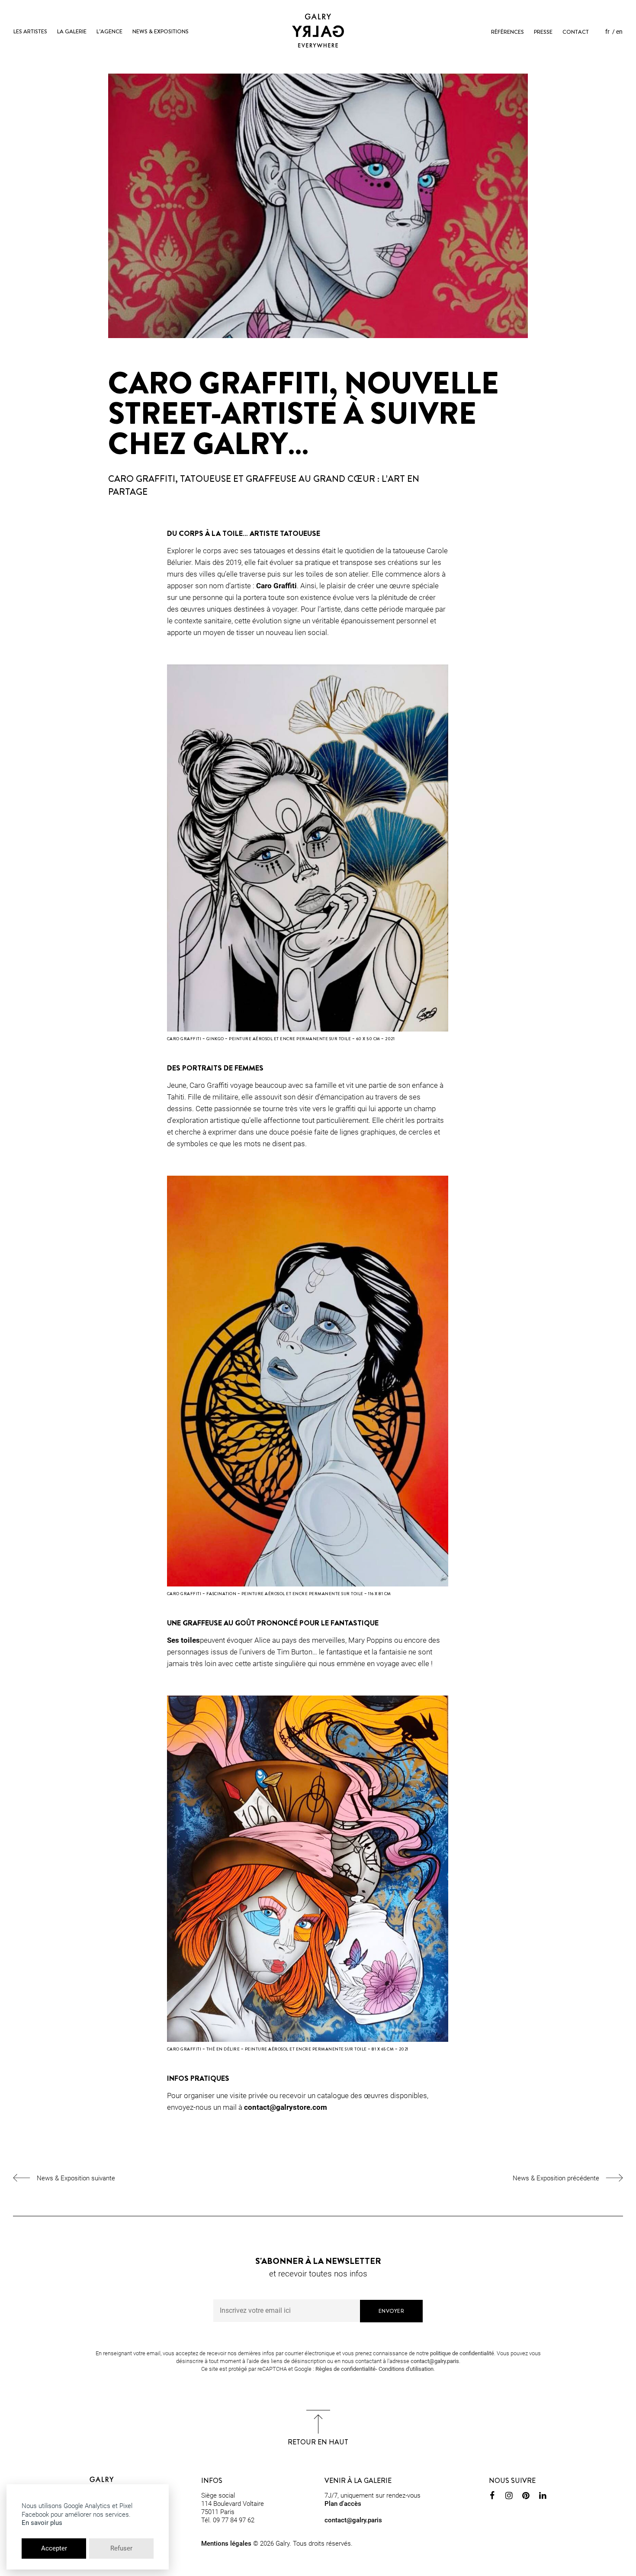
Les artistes (30, 31)
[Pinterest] (526, 2497)
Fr (607, 32)
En (619, 32)
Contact (576, 32)
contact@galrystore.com (286, 2107)
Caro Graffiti (276, 586)
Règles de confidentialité (345, 2369)
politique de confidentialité (462, 2353)
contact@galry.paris (435, 2361)
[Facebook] (492, 2497)
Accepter (54, 2548)
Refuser (121, 2548)
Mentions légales (226, 2544)
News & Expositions (161, 31)
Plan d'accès (343, 2504)
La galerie (72, 31)
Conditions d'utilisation (406, 2369)
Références (508, 32)
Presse (543, 32)
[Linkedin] (543, 2497)
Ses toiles (183, 1640)
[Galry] (318, 31)
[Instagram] (509, 2497)
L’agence (109, 31)
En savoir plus (42, 2523)
